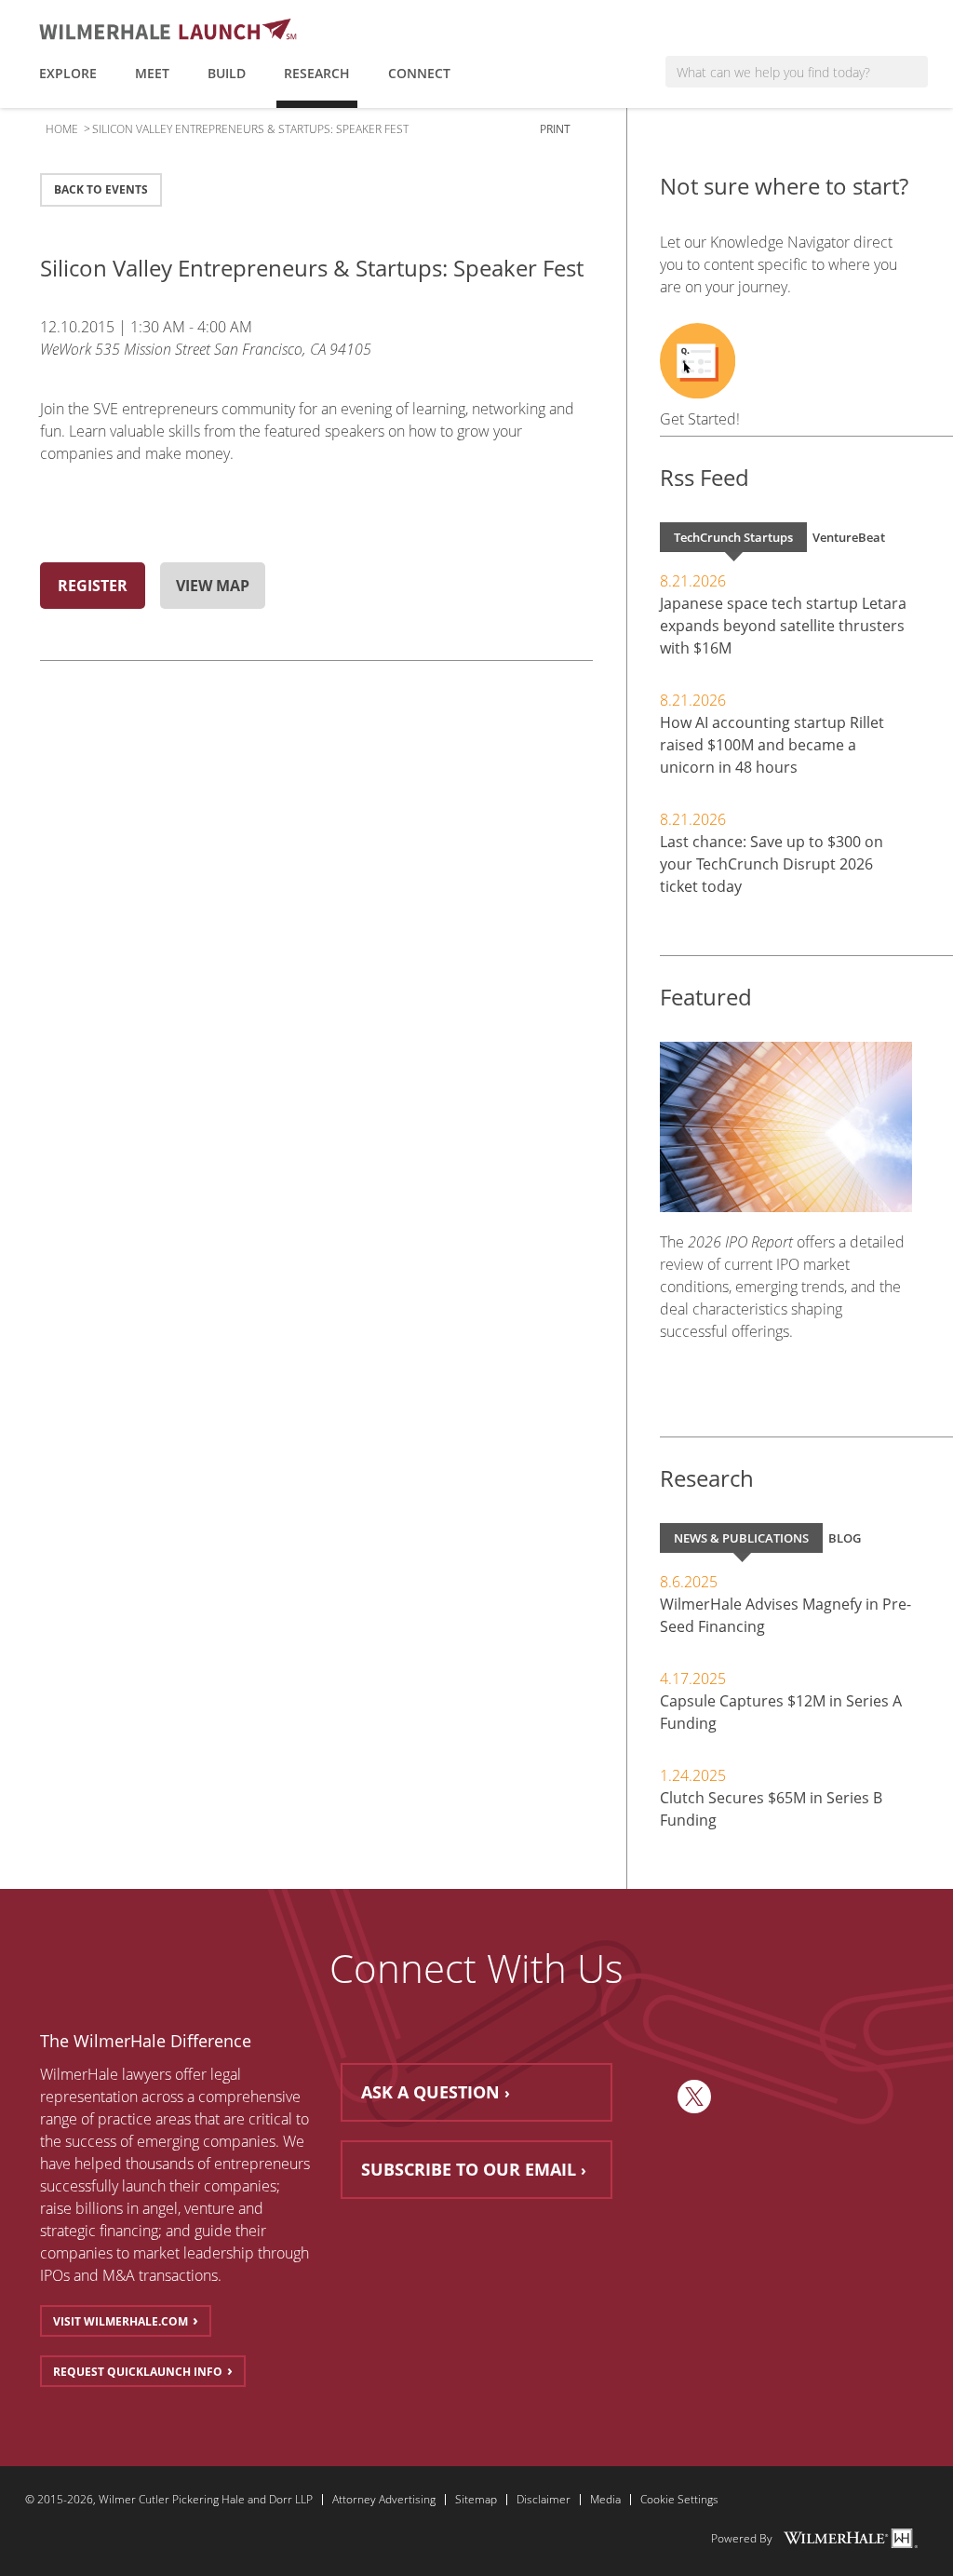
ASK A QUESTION (430, 2092)
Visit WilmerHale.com (121, 2321)
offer (191, 2074)
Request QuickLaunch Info (138, 2372)
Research (317, 73)
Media (605, 2500)
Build (227, 73)
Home (62, 129)
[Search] (914, 72)
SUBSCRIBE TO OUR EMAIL (469, 2169)
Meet (152, 73)
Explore (68, 73)
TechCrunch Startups (733, 537)
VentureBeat (849, 537)
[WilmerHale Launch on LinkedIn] (655, 2097)
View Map (213, 586)
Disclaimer (544, 2500)
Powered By (742, 2539)
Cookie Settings (679, 2500)
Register (93, 586)
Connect (419, 73)
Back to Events (101, 189)
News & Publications (741, 1538)
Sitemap (476, 2500)
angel (160, 2208)
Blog (845, 1538)
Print (557, 129)
